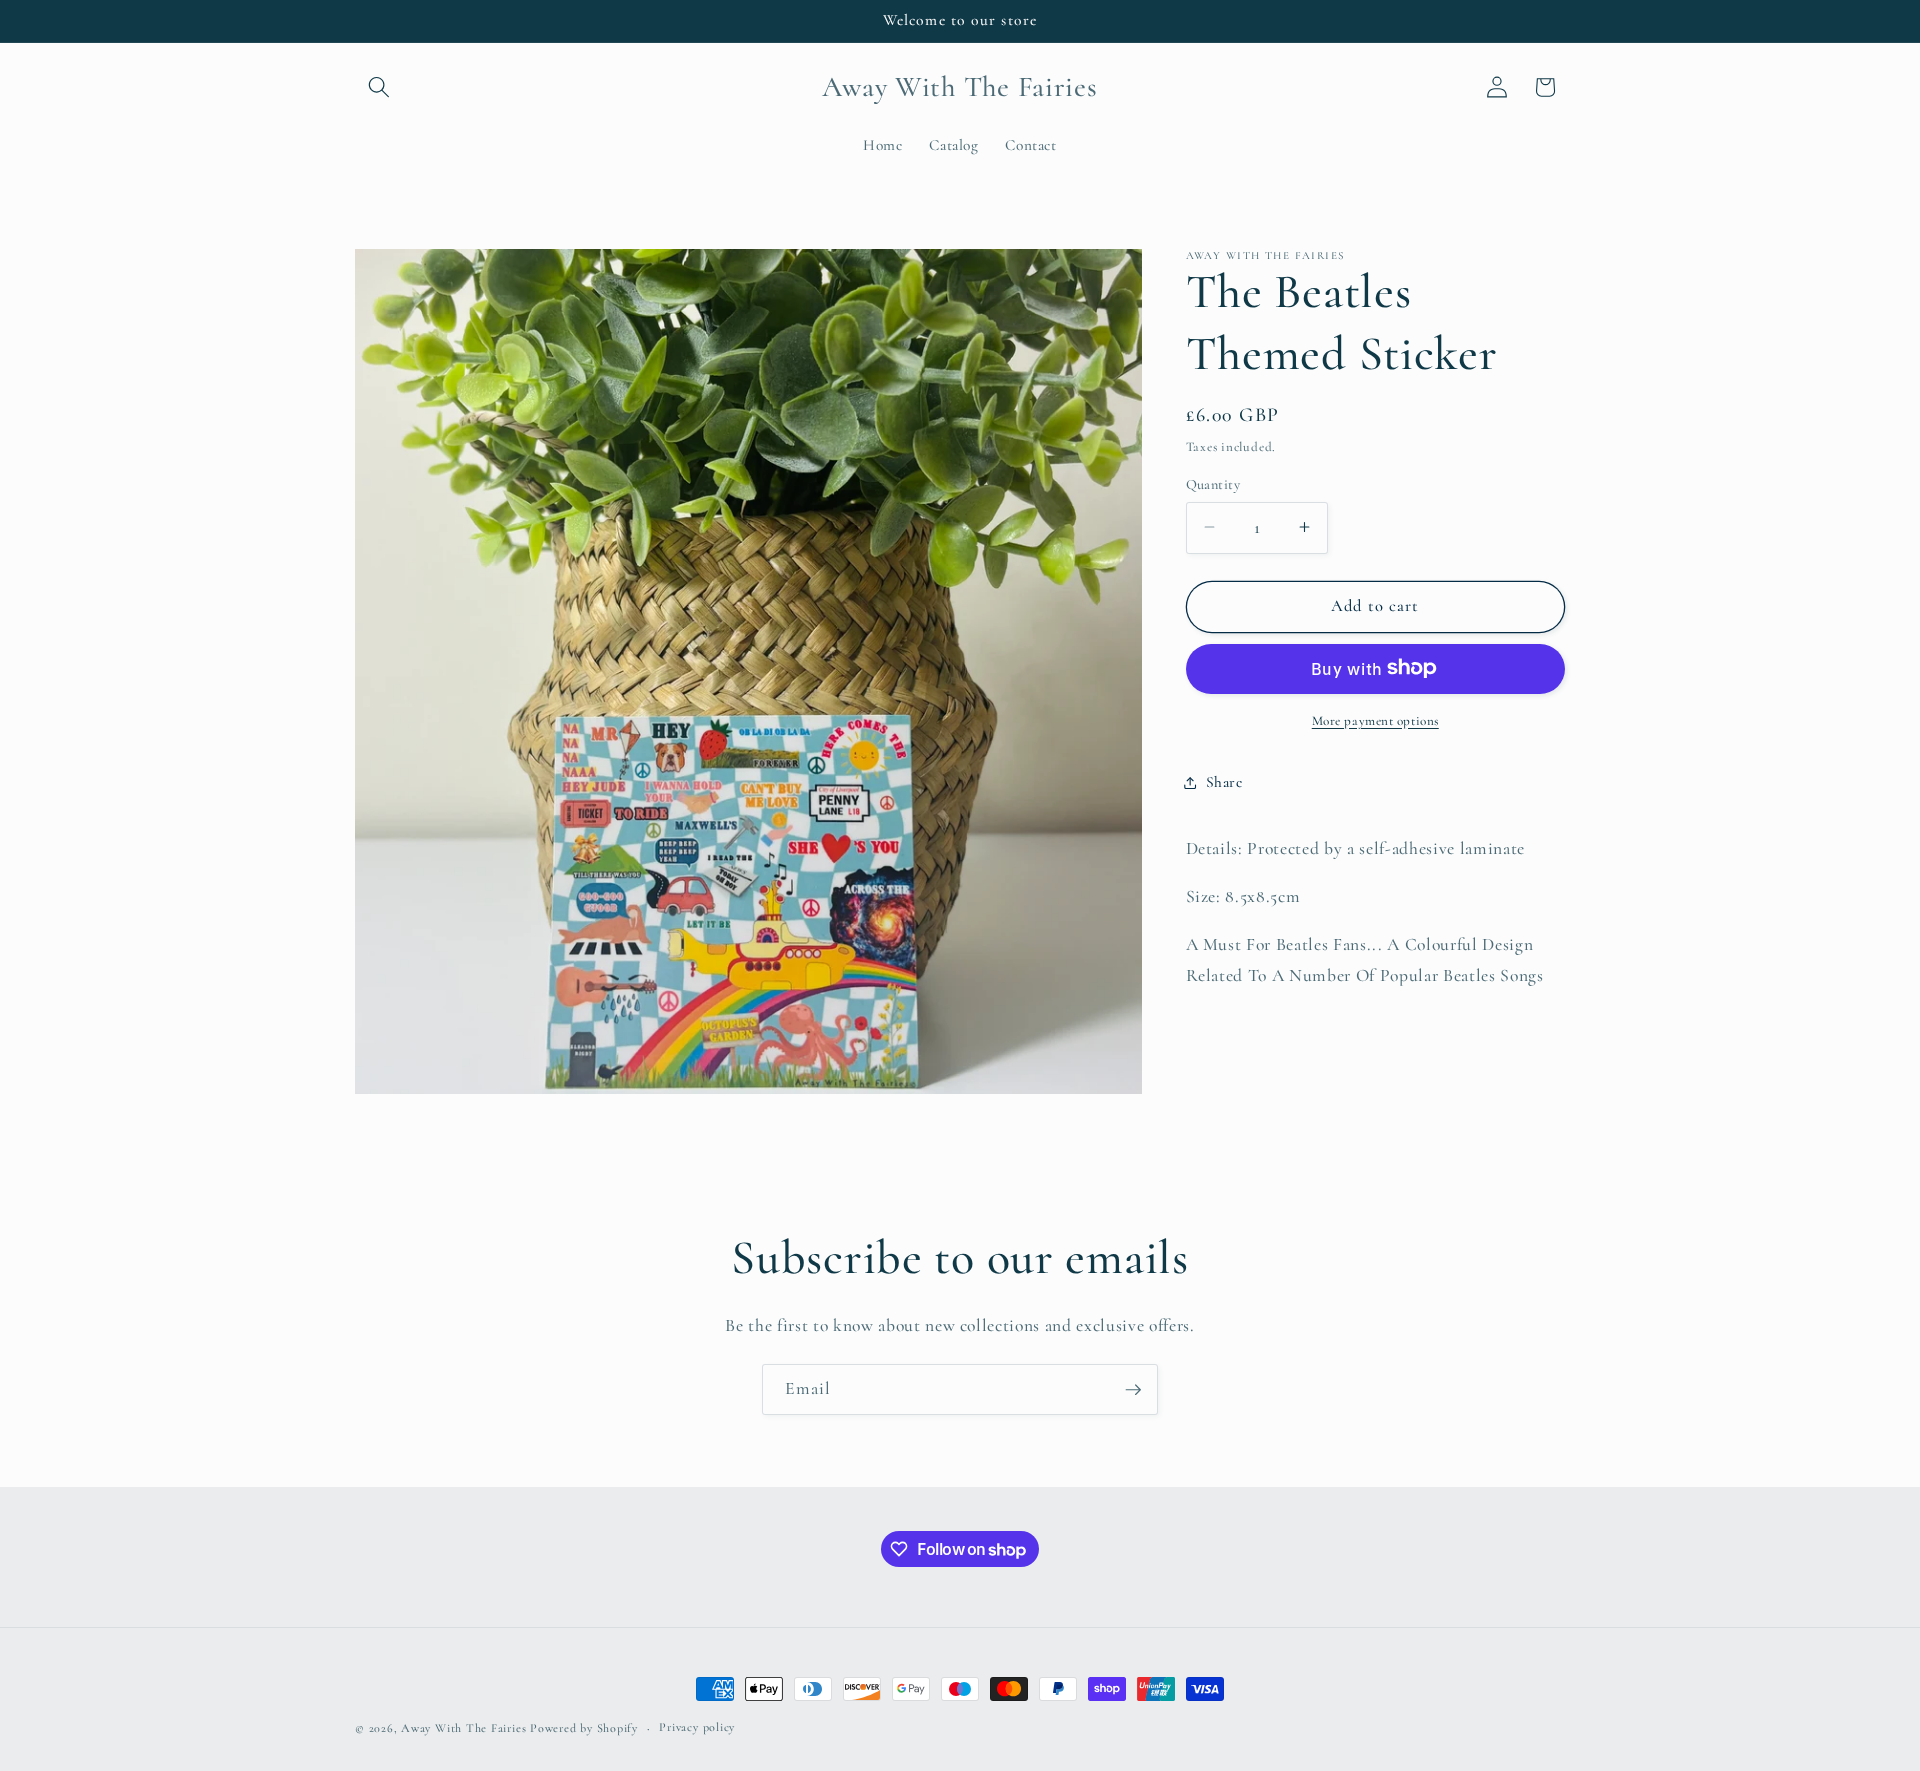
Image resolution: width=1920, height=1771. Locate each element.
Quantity (1213, 483)
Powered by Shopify (584, 1728)
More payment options (1375, 720)
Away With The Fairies (465, 1728)
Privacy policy (697, 1727)
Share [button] (1224, 782)
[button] (379, 87)
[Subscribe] (1133, 1390)
